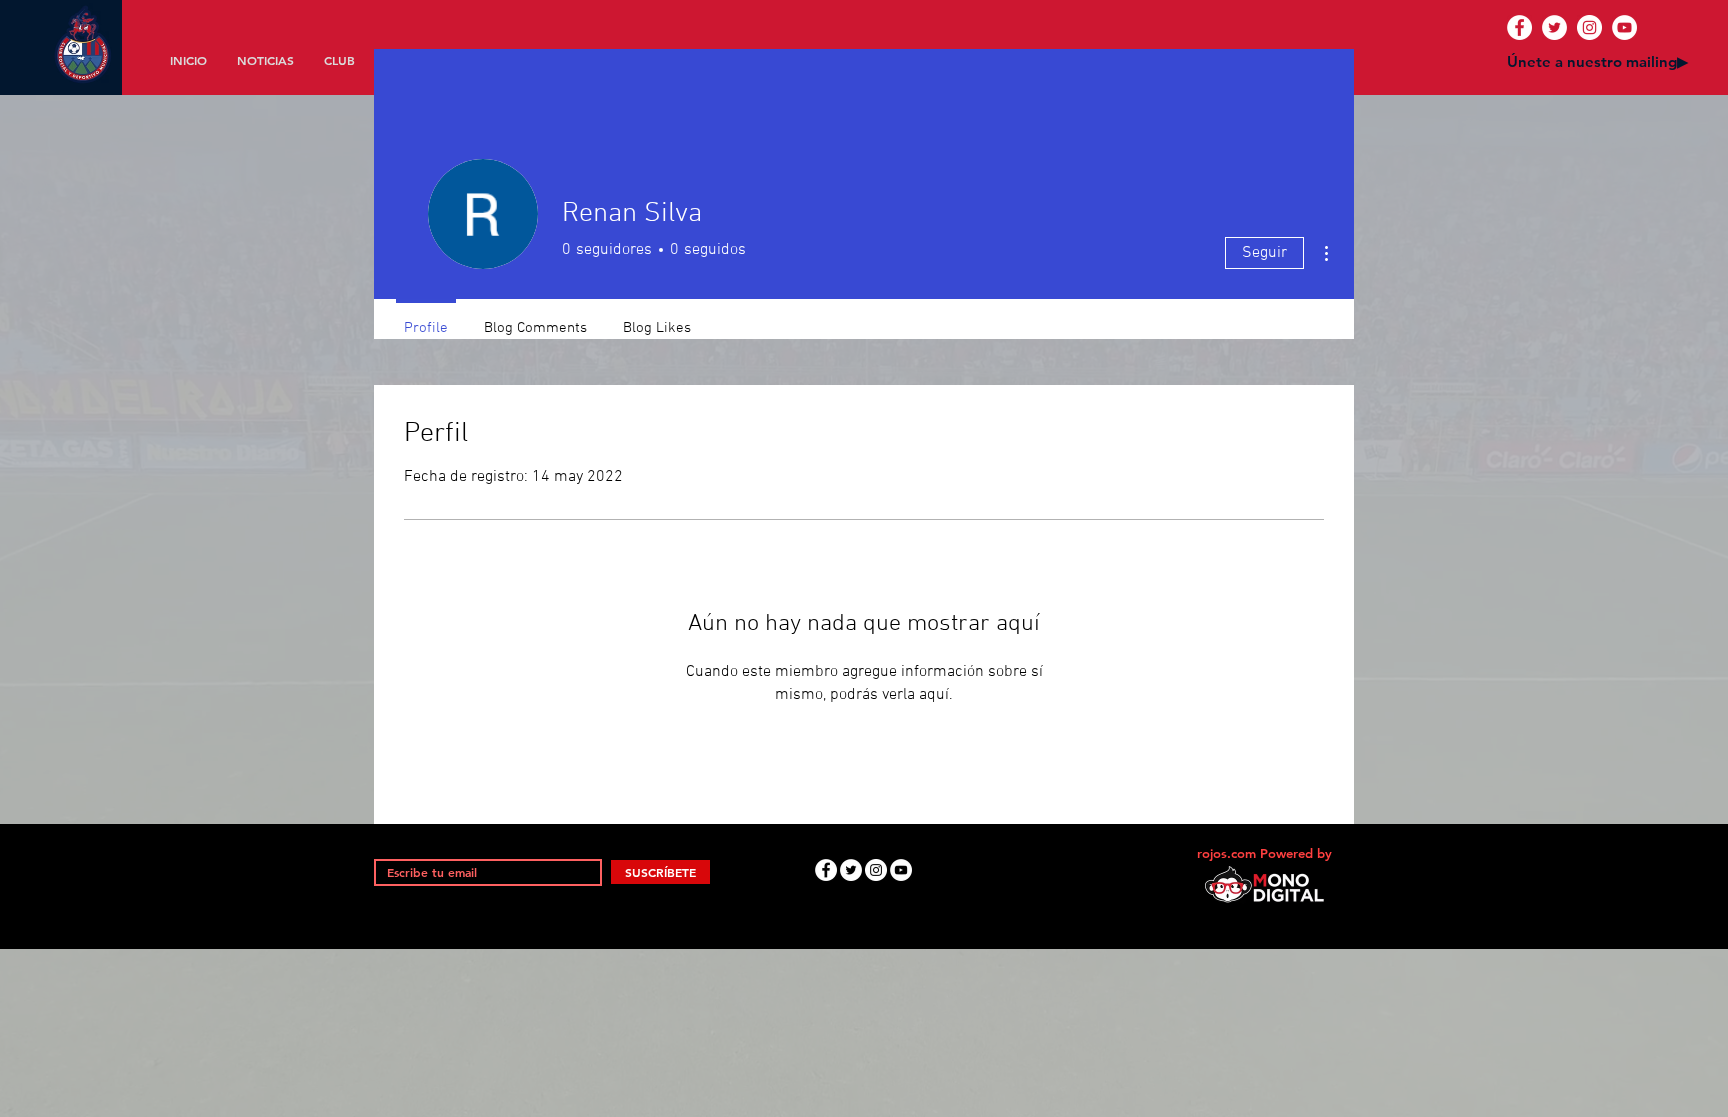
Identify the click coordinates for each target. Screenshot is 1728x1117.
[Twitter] (1554, 27)
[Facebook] (1519, 27)
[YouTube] (1624, 27)
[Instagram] (1589, 27)
